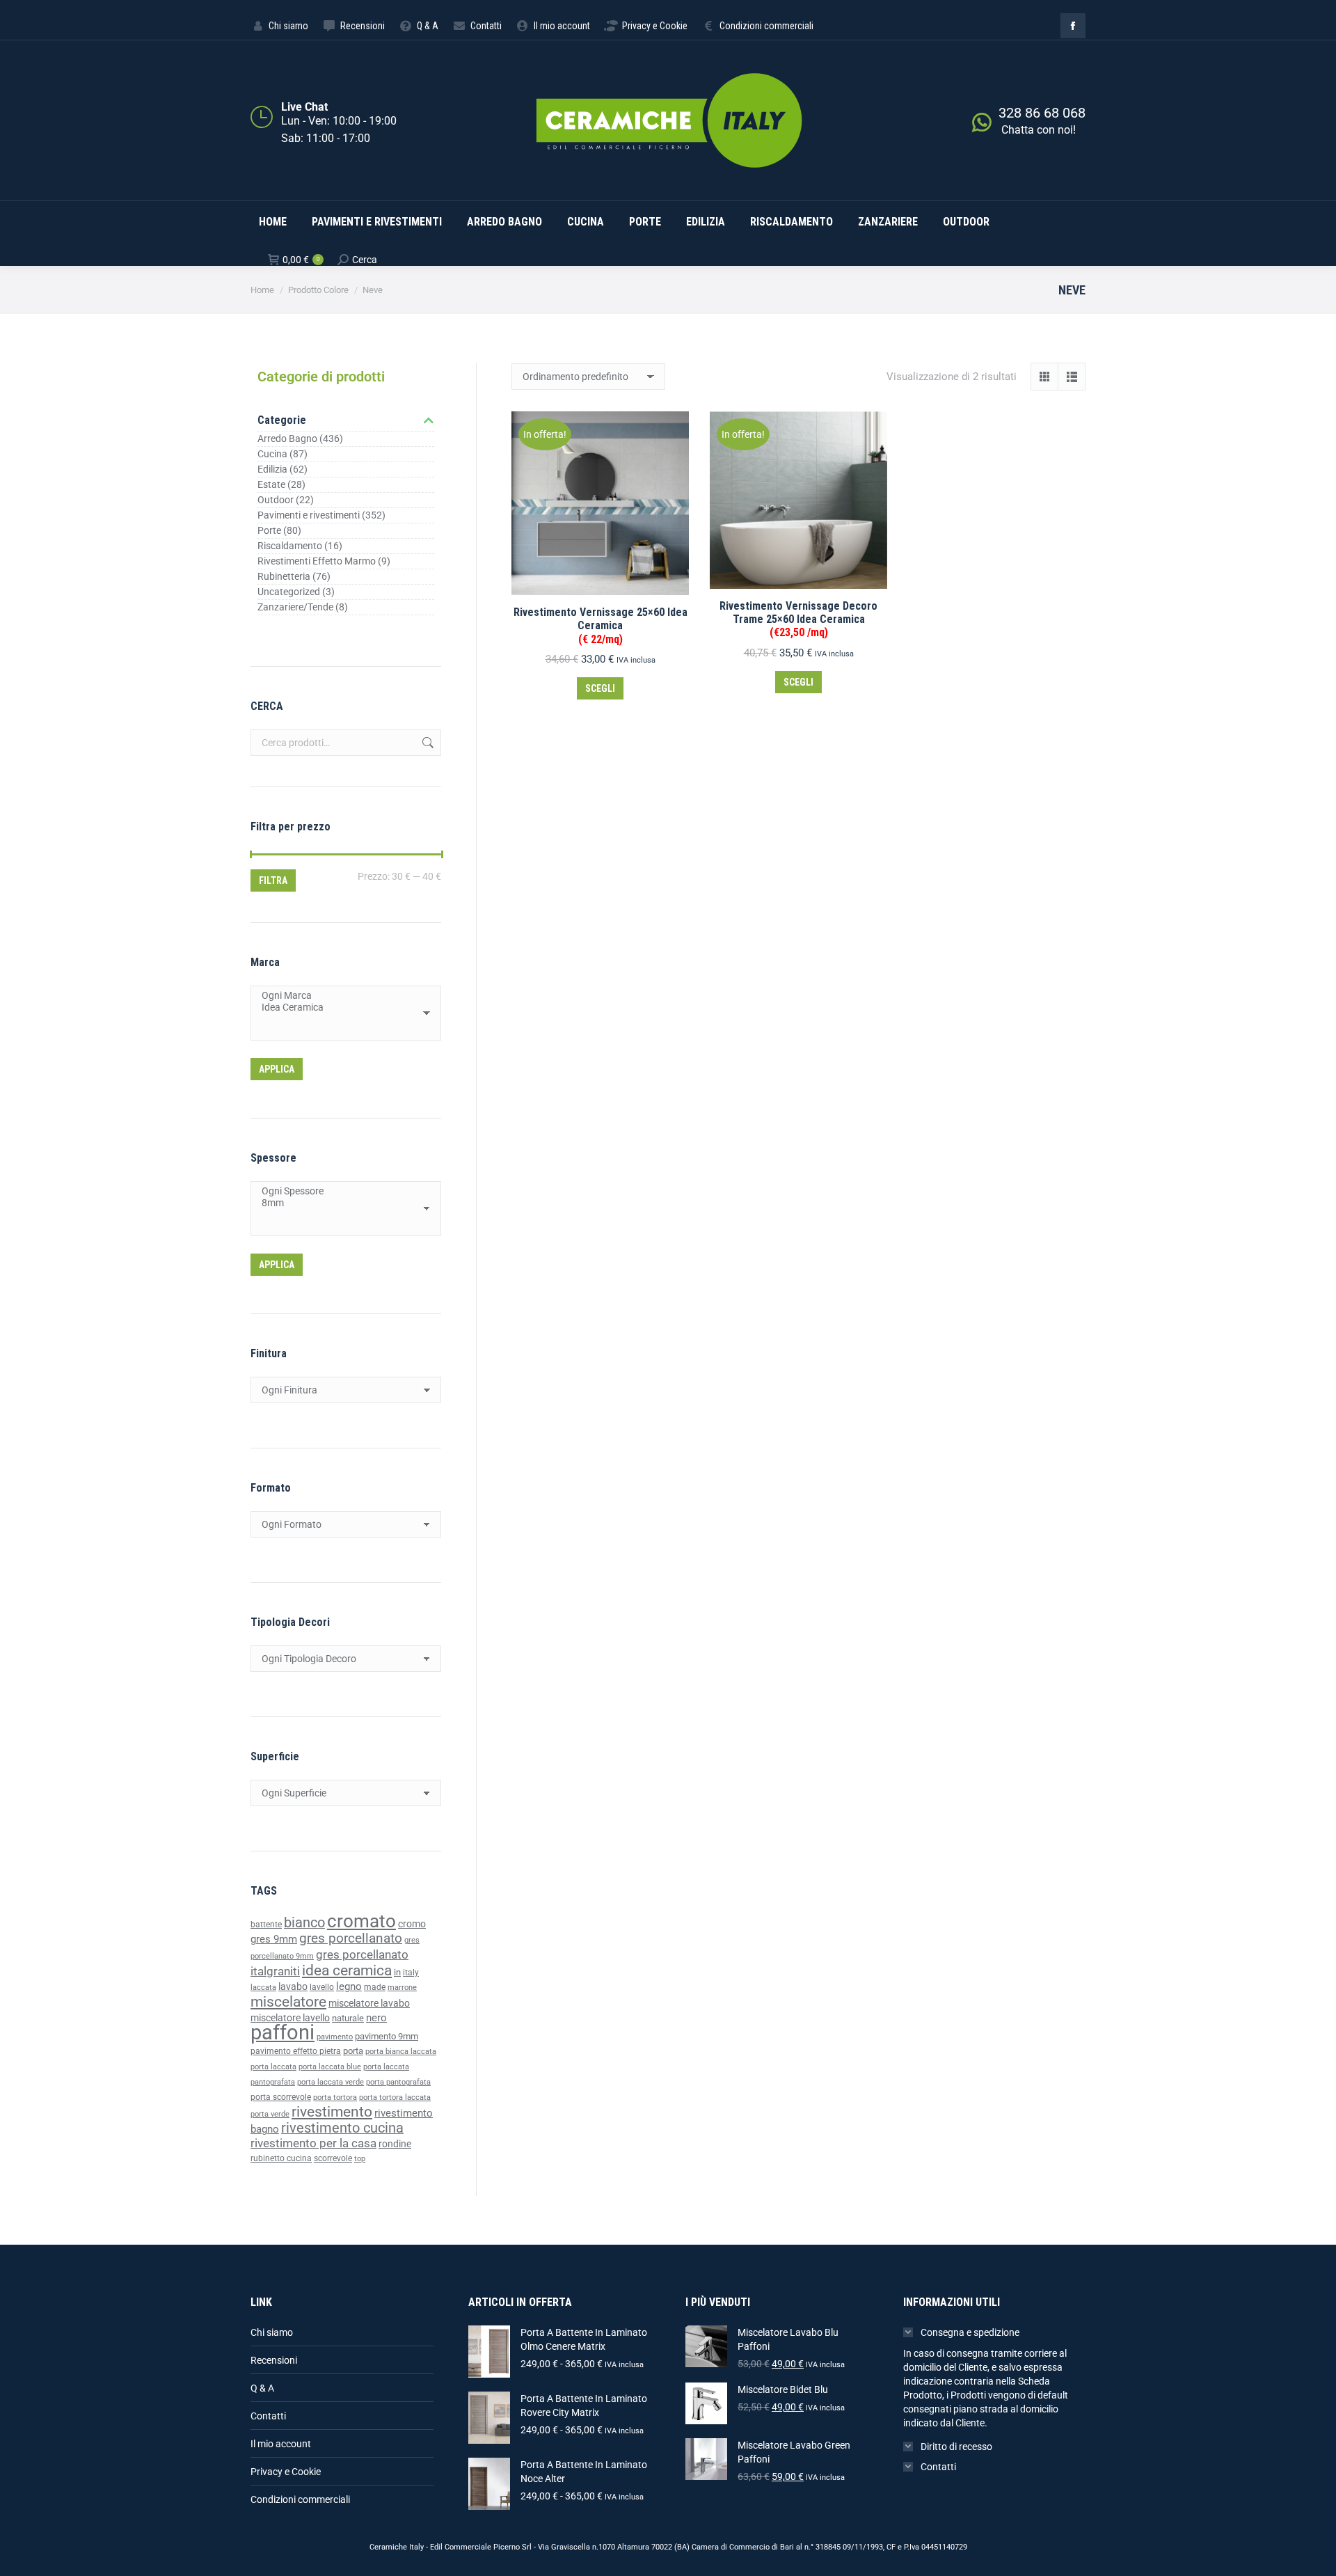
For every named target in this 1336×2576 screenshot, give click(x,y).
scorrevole (333, 2158)
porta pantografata (398, 2082)
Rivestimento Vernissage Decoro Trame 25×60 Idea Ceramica (798, 619)
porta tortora (335, 2097)
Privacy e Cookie (286, 2472)
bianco (304, 1923)
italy (411, 1973)
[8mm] (341, 1203)
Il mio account (281, 2444)
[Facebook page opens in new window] (1073, 26)
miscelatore (288, 2001)
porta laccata (273, 2067)
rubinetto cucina (281, 2158)
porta (353, 2051)
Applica (277, 1069)
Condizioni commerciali (300, 2499)
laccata (263, 1988)
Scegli (600, 688)
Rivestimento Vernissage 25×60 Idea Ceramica (601, 625)
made (375, 1987)
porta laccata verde (331, 2082)
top (360, 2158)
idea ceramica (347, 1970)
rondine (395, 2144)
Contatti (268, 2416)
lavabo (293, 1987)
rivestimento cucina (342, 2128)
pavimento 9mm (387, 2036)
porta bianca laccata (401, 2052)
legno (349, 1986)
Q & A (262, 2388)
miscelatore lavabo (369, 2004)
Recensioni (274, 2360)
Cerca (427, 743)
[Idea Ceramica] (341, 1008)
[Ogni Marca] (341, 996)
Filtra (273, 880)
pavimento (335, 2037)
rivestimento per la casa (313, 2143)
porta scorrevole (281, 2097)
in (397, 1972)
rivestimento (332, 2111)
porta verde (270, 2114)
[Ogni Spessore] (341, 1191)
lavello (322, 1987)
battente (266, 1925)
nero (376, 2018)
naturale (348, 2018)
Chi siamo (272, 2332)
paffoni (283, 2032)
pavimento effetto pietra (296, 2051)
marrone (402, 1988)
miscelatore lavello (290, 2018)
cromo (412, 1924)
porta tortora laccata (395, 2097)
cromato (361, 1921)
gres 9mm (274, 1939)
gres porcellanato (351, 1938)
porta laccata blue (330, 2067)
